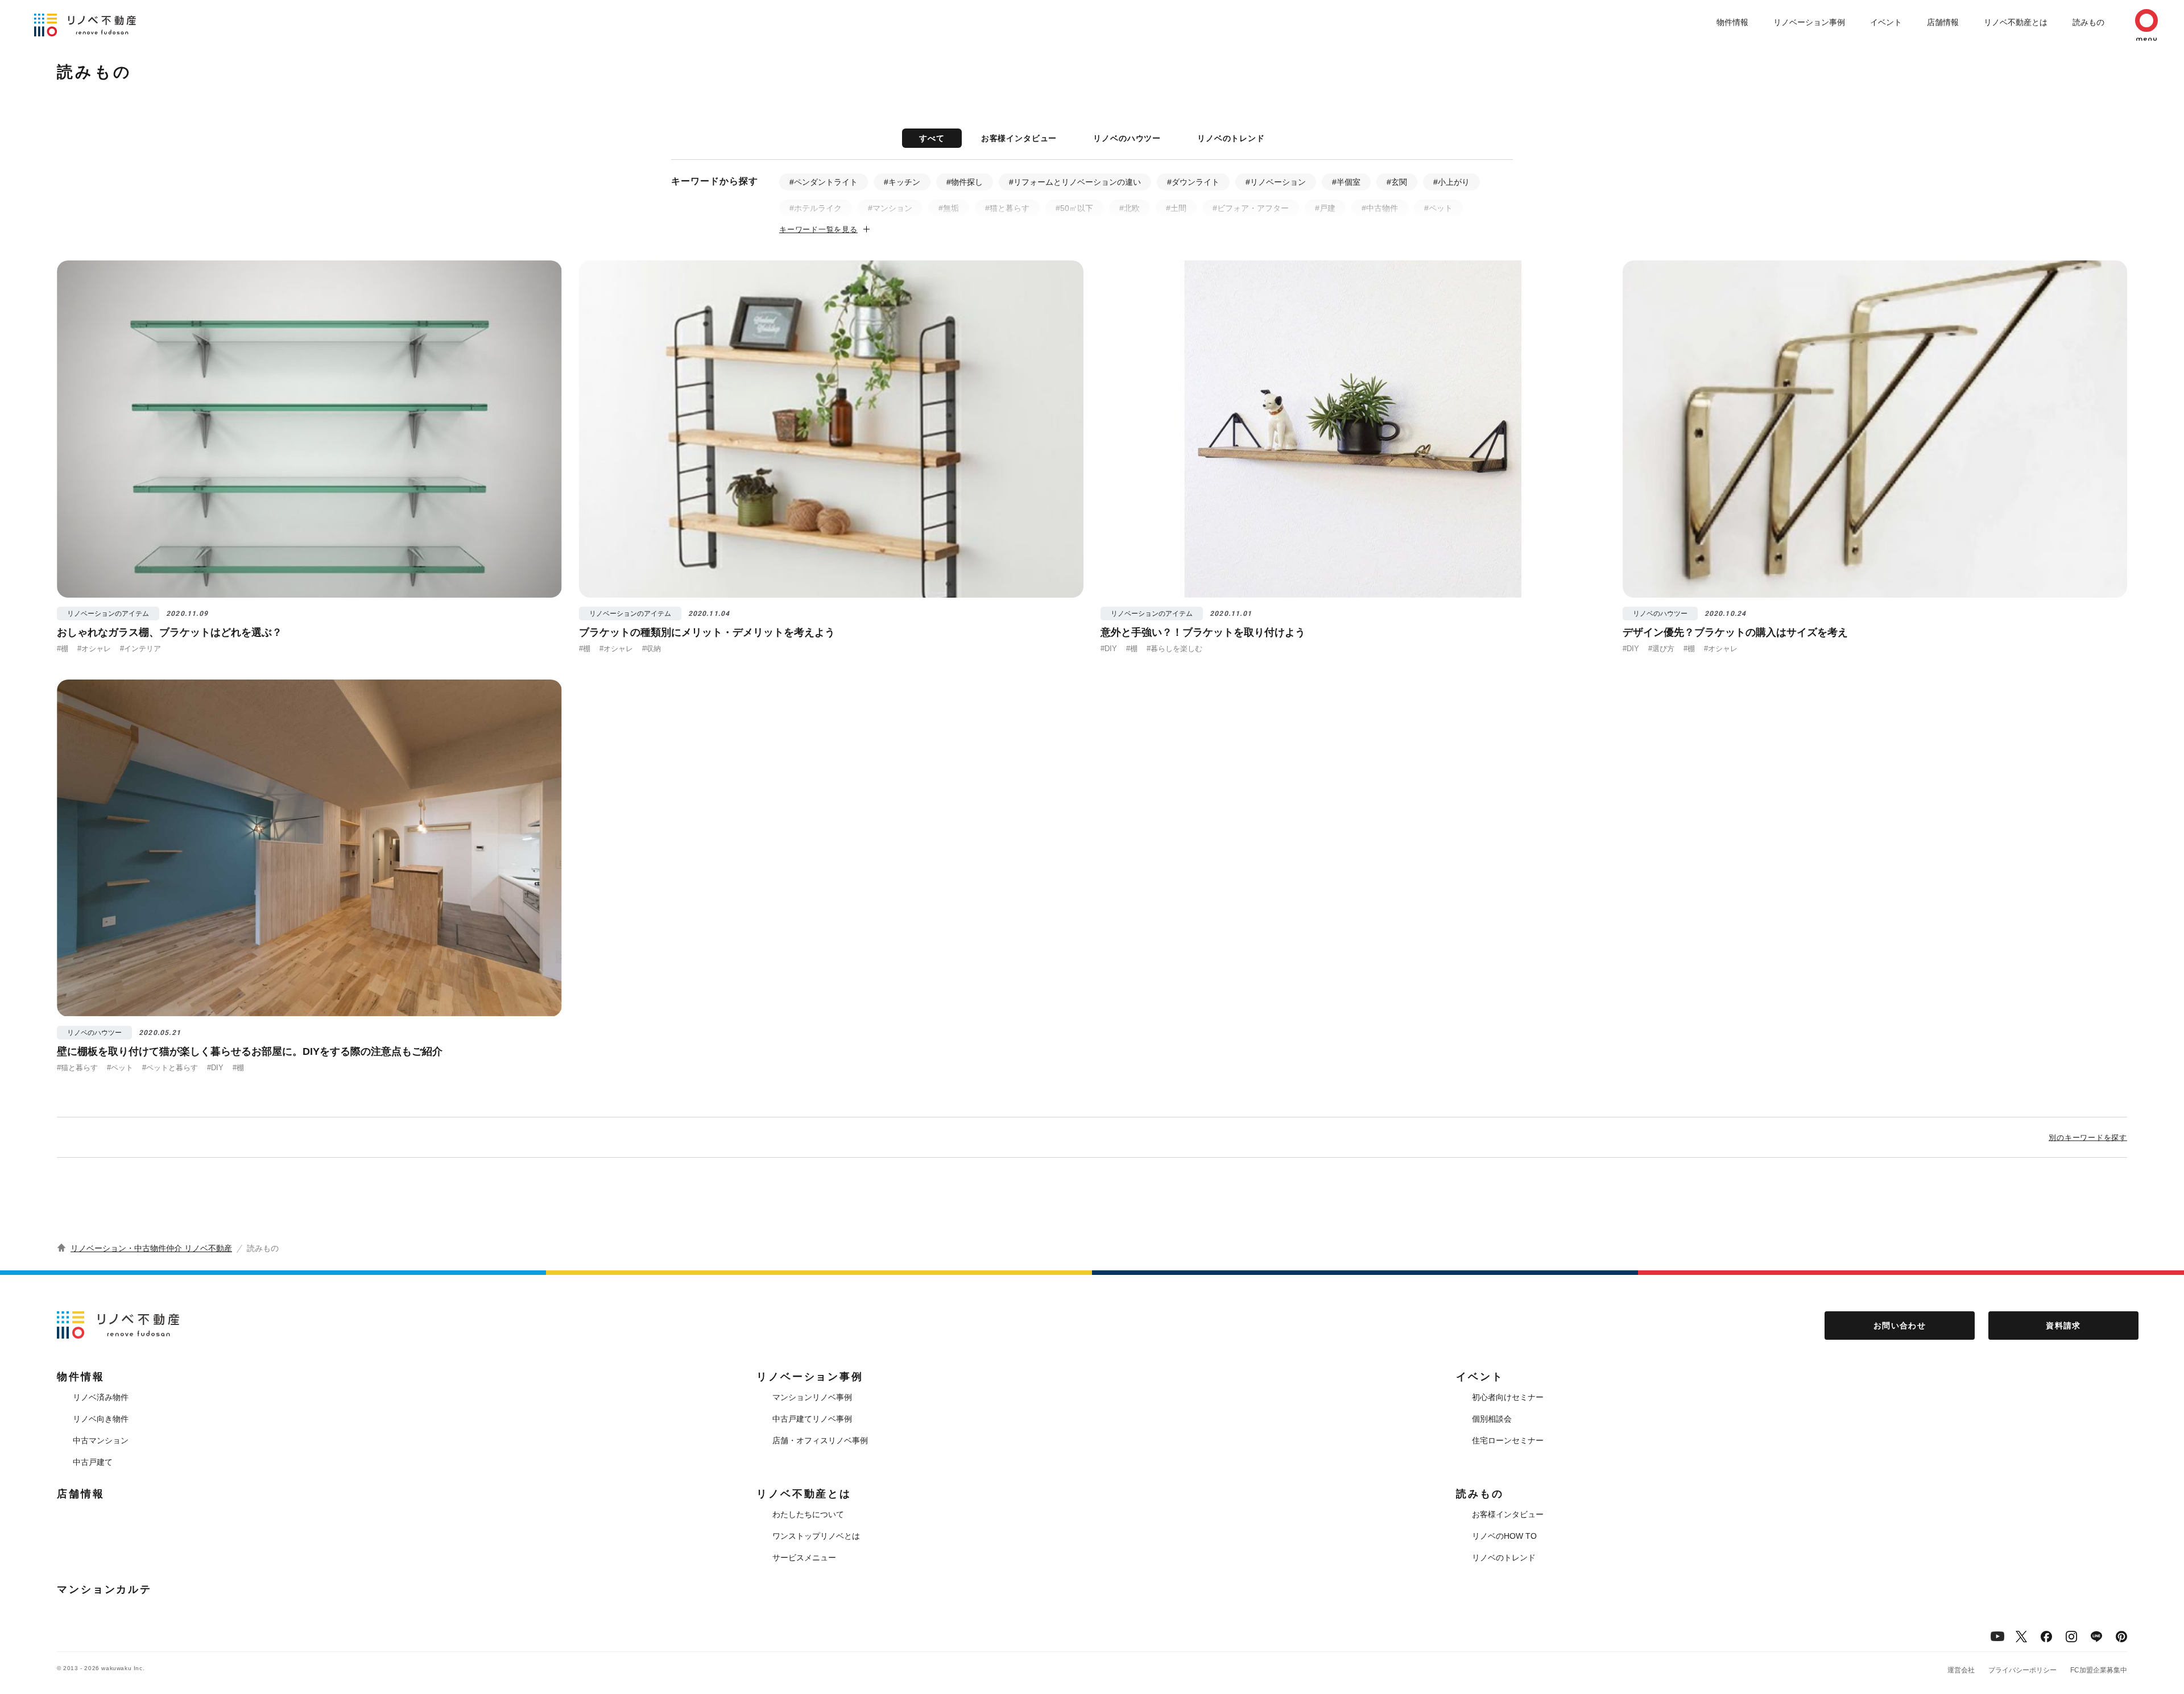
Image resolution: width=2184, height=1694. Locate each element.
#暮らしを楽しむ (1174, 649)
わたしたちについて (808, 1514)
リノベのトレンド (1231, 138)
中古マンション (101, 1440)
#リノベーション (1276, 182)
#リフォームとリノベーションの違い (1075, 182)
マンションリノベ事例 (812, 1397)
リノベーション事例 (1809, 22)
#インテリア (140, 649)
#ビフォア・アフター (1251, 208)
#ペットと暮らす (170, 1068)
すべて (932, 138)
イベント (1886, 22)
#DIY (1109, 649)
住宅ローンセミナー (1508, 1440)
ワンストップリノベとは (816, 1536)
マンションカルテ (104, 1589)
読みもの (2088, 22)
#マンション (890, 208)
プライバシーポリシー (2022, 1670)
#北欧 (1130, 208)
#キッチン (902, 182)
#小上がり (1451, 182)
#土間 (1176, 208)
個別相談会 (1492, 1419)
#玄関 (1397, 182)
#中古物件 (1380, 208)
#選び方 (1661, 649)
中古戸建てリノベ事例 (812, 1419)
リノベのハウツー (1127, 138)
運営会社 (1961, 1670)
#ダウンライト (1193, 182)
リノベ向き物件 (101, 1419)
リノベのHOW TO (1504, 1536)
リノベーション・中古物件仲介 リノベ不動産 (151, 1248)
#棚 (63, 649)
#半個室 (1346, 182)
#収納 (652, 649)
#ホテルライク (816, 208)
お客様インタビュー (1019, 138)
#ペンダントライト (824, 182)
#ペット (1438, 208)
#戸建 (1325, 208)
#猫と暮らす (1007, 208)
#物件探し (965, 182)
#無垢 (949, 208)
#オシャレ (94, 649)
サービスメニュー (804, 1558)
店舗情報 (1943, 22)
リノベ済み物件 (101, 1397)
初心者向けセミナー (1508, 1397)
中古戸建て (93, 1462)
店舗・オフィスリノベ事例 (820, 1440)
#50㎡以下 (1074, 208)
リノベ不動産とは (2016, 22)
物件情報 (1732, 22)
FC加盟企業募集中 (2099, 1670)
